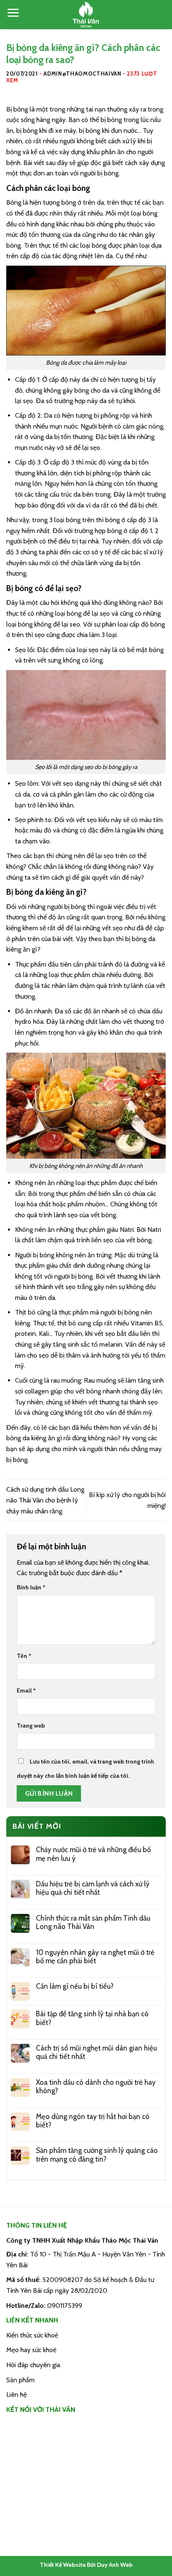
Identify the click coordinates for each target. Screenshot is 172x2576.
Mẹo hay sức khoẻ (31, 2350)
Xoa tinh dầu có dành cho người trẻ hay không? (96, 2086)
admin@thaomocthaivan (82, 74)
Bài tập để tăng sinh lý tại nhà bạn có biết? (92, 2018)
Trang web (31, 1726)
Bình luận (31, 1587)
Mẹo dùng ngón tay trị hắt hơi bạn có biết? (93, 2121)
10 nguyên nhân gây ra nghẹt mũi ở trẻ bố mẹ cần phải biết (95, 1957)
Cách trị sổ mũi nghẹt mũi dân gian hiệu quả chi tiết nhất (96, 2052)
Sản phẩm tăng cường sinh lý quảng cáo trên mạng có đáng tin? (97, 2155)
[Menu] (13, 13)
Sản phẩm (20, 2380)
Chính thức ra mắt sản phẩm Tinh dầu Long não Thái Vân (93, 1922)
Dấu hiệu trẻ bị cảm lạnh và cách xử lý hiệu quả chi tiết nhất (93, 1888)
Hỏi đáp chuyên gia (33, 2365)
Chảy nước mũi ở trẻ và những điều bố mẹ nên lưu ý (93, 1854)
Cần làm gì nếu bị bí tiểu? (75, 1986)
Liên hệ (16, 2395)
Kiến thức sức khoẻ (32, 2335)
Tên (24, 1656)
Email (26, 1690)
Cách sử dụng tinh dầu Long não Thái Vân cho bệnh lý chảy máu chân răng (45, 1500)
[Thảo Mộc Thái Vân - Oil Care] (86, 15)
